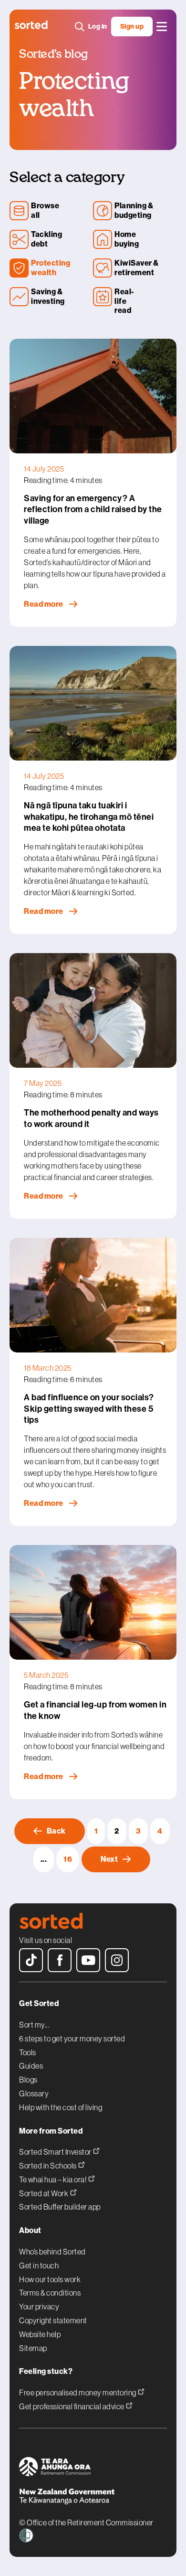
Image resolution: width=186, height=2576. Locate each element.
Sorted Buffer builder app (60, 2207)
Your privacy (39, 2307)
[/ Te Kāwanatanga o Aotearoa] (93, 2498)
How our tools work (50, 2279)
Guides (31, 2066)
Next (109, 1859)
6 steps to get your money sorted (72, 2039)
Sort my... (34, 2025)
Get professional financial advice (72, 2406)
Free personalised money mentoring (78, 2392)
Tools (28, 2052)
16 (68, 1859)
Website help (40, 2334)
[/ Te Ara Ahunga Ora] (93, 2468)
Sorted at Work (44, 2193)
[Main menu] (162, 27)
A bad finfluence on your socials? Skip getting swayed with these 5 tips (89, 1409)
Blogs (28, 2080)
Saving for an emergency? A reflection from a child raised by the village (93, 510)
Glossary (34, 2093)
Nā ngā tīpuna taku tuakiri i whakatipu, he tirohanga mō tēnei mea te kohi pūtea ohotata (89, 817)
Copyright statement (53, 2320)
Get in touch (39, 2265)
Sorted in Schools (48, 2165)
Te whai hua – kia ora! (53, 2179)
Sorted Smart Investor (56, 2152)
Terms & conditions (50, 2293)
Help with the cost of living (61, 2107)
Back (56, 1831)
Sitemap (33, 2348)
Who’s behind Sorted (52, 2252)
